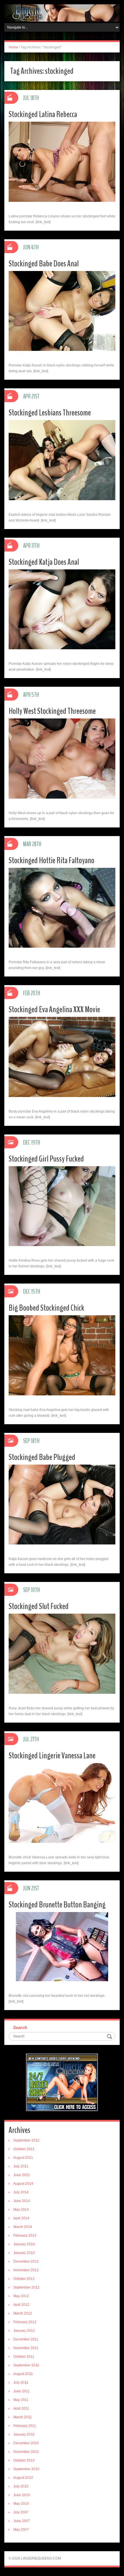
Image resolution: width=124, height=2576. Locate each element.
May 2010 (21, 2504)
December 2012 (26, 2261)
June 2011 (21, 2391)
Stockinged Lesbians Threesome (50, 413)
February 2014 (25, 2236)
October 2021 (24, 2149)
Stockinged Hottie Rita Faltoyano (51, 860)
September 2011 (26, 2365)
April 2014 (21, 2218)
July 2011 (21, 2383)
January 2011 (24, 2434)
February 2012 (25, 2322)
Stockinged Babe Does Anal (44, 264)
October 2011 (24, 2357)
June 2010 (22, 2495)
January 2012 (24, 2331)
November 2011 (26, 2348)
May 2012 (21, 2296)
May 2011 (21, 2400)
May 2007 (21, 2530)
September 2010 (26, 2469)
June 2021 (22, 2175)
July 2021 (21, 2166)
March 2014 (23, 2227)
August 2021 (23, 2158)
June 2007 (22, 2521)
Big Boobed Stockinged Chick (46, 1308)
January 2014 (24, 2244)
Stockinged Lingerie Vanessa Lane (52, 1756)
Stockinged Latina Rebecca (43, 114)
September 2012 (26, 2287)
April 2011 (21, 2408)
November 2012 (26, 2270)
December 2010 (26, 2443)
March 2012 (23, 2313)
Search (20, 2028)
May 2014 (21, 2210)
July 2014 (21, 2192)
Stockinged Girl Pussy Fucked (46, 1159)
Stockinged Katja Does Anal (44, 562)
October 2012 (24, 2279)
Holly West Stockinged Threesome (52, 711)
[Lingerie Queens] (62, 13)
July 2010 (21, 2486)
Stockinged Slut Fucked (39, 1606)
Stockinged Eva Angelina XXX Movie (54, 1009)
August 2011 (23, 2374)
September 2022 (26, 2140)
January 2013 (24, 2253)
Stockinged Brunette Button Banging (57, 1905)
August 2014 (23, 2184)
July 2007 (21, 2512)
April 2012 (21, 2305)
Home (13, 47)
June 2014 (22, 2201)
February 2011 (25, 2426)
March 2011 (22, 2417)
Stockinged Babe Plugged (42, 1457)
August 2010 (23, 2478)
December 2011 (26, 2339)
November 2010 (26, 2452)
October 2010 (24, 2460)
